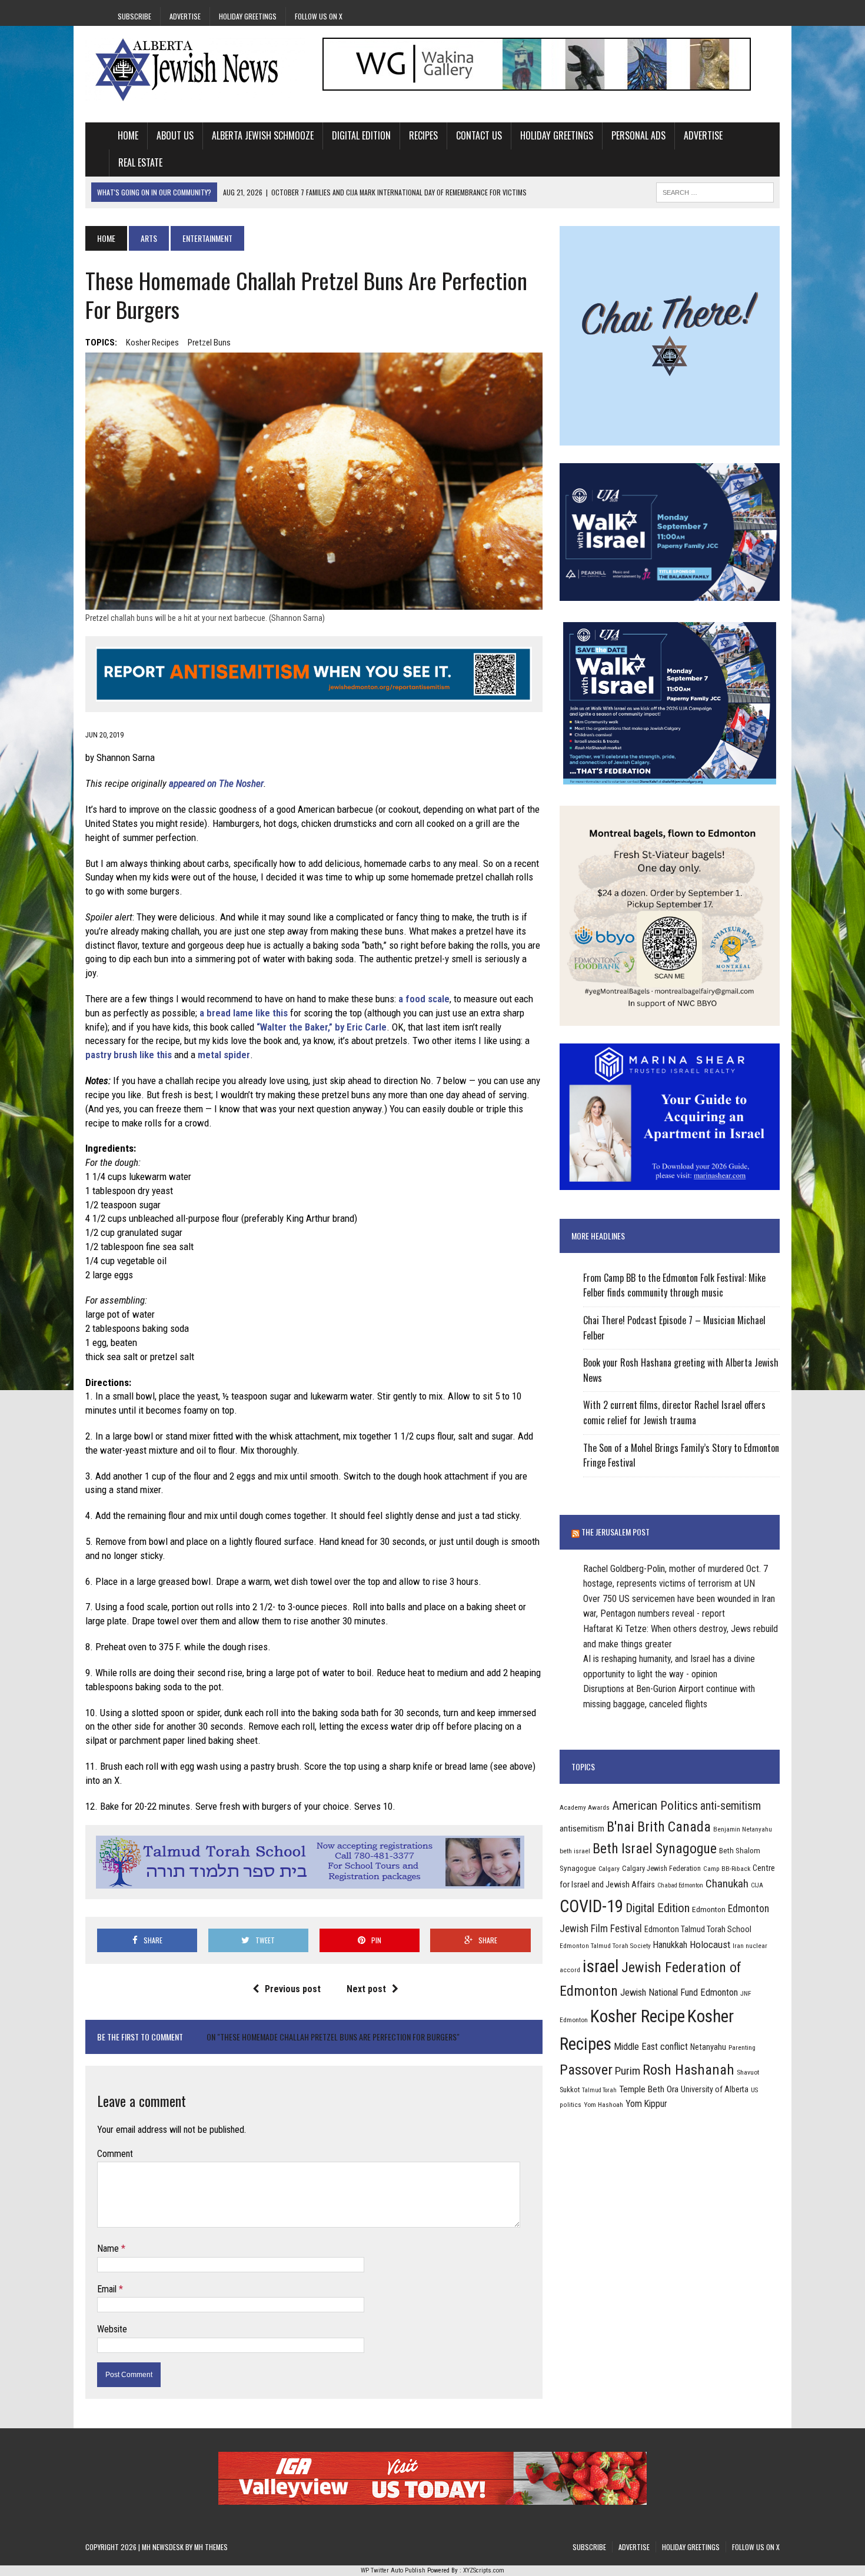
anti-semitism (731, 1806)
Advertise (185, 16)
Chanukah (727, 1884)
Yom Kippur (646, 2104)
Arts (149, 238)
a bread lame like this (244, 1013)
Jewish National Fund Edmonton (679, 1992)
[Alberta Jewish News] (195, 69)
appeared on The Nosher (216, 783)
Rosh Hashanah (688, 2070)
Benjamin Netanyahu (743, 1829)
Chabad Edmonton (680, 1885)
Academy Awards (585, 1807)
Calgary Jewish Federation (661, 1868)
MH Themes (211, 2547)
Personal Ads (638, 135)
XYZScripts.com (484, 2570)
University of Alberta (715, 2089)
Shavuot (748, 2072)
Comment (115, 2154)
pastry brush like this (129, 1055)
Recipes (423, 135)
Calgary (609, 1869)
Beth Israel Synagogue (655, 1849)
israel (601, 1966)
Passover (586, 2070)
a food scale (424, 999)
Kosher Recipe (638, 2016)
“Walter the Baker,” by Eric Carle (322, 1027)
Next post (366, 1989)
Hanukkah (670, 1945)
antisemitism (582, 1829)
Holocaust (710, 1945)
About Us (175, 135)
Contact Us (479, 135)
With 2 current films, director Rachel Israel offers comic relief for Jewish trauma (674, 1412)
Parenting (742, 2047)
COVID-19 (591, 1906)
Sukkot (570, 2090)
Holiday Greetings (248, 16)
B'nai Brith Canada (659, 1827)
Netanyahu (708, 2047)
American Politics (655, 1805)
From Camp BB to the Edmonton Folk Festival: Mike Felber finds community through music (674, 1285)
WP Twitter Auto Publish (393, 2570)
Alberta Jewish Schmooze (263, 135)
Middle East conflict (651, 2047)
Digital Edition (361, 135)
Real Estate (140, 162)
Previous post (293, 1989)
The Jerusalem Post (616, 1532)
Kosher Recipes (152, 343)
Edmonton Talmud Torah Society (605, 1946)
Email (108, 2289)
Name (109, 2248)
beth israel (575, 1851)
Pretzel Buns (209, 343)
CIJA (757, 1885)
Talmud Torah (599, 2090)
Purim (628, 2071)
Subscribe (134, 16)
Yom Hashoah (603, 2105)
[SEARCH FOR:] (715, 191)
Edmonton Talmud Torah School (698, 1929)
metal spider (224, 1055)
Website (112, 2329)
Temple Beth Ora (649, 2089)
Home (128, 135)
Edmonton (709, 1909)
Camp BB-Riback (727, 1869)
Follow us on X (319, 16)
